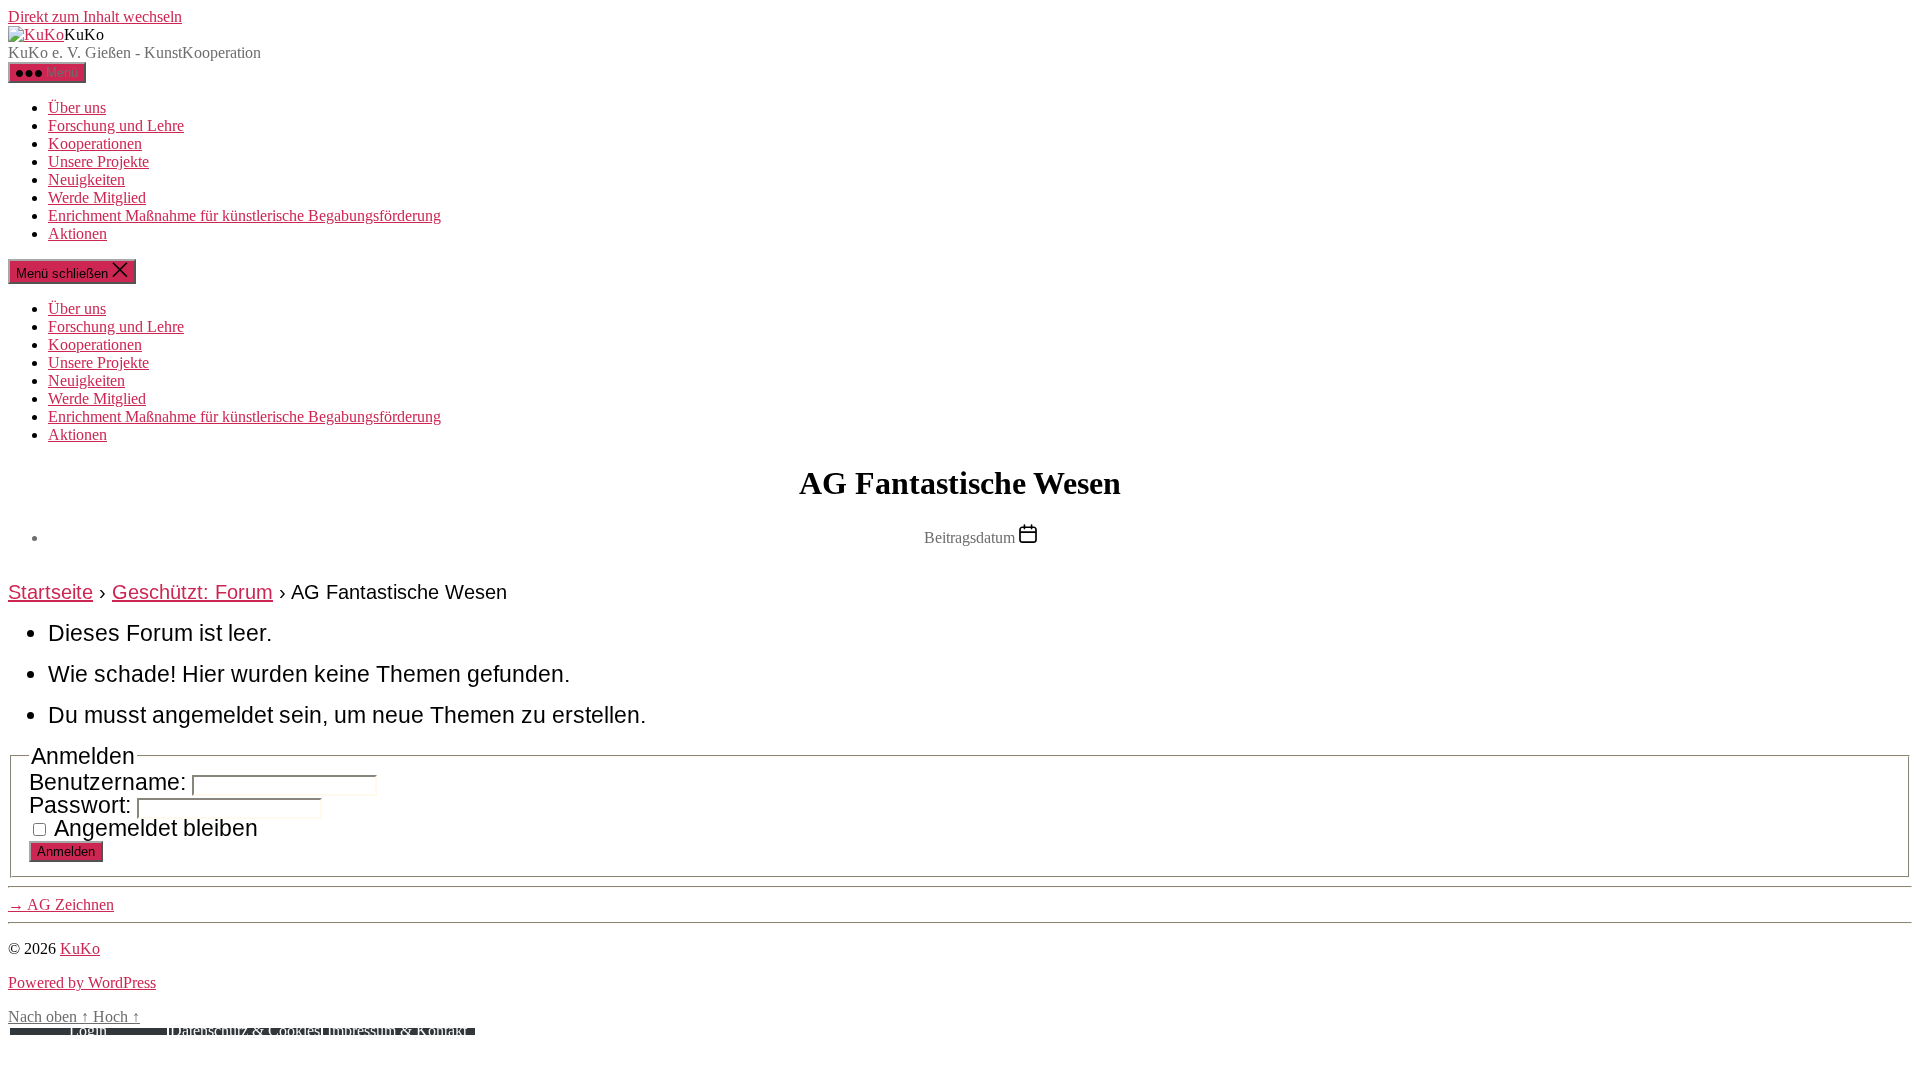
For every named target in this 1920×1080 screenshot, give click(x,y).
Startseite (50, 592)
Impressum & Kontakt (397, 1030)
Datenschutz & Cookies (245, 1030)
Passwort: (83, 805)
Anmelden (66, 851)
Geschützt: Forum (192, 592)
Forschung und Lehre (116, 125)
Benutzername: (110, 782)
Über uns (77, 107)
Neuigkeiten (86, 179)
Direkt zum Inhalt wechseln (95, 16)
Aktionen (77, 233)
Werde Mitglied (97, 197)
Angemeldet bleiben (156, 828)
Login (88, 1030)
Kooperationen (95, 143)
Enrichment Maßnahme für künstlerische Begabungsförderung (244, 215)
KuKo (80, 948)
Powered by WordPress (82, 982)
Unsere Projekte (98, 161)
